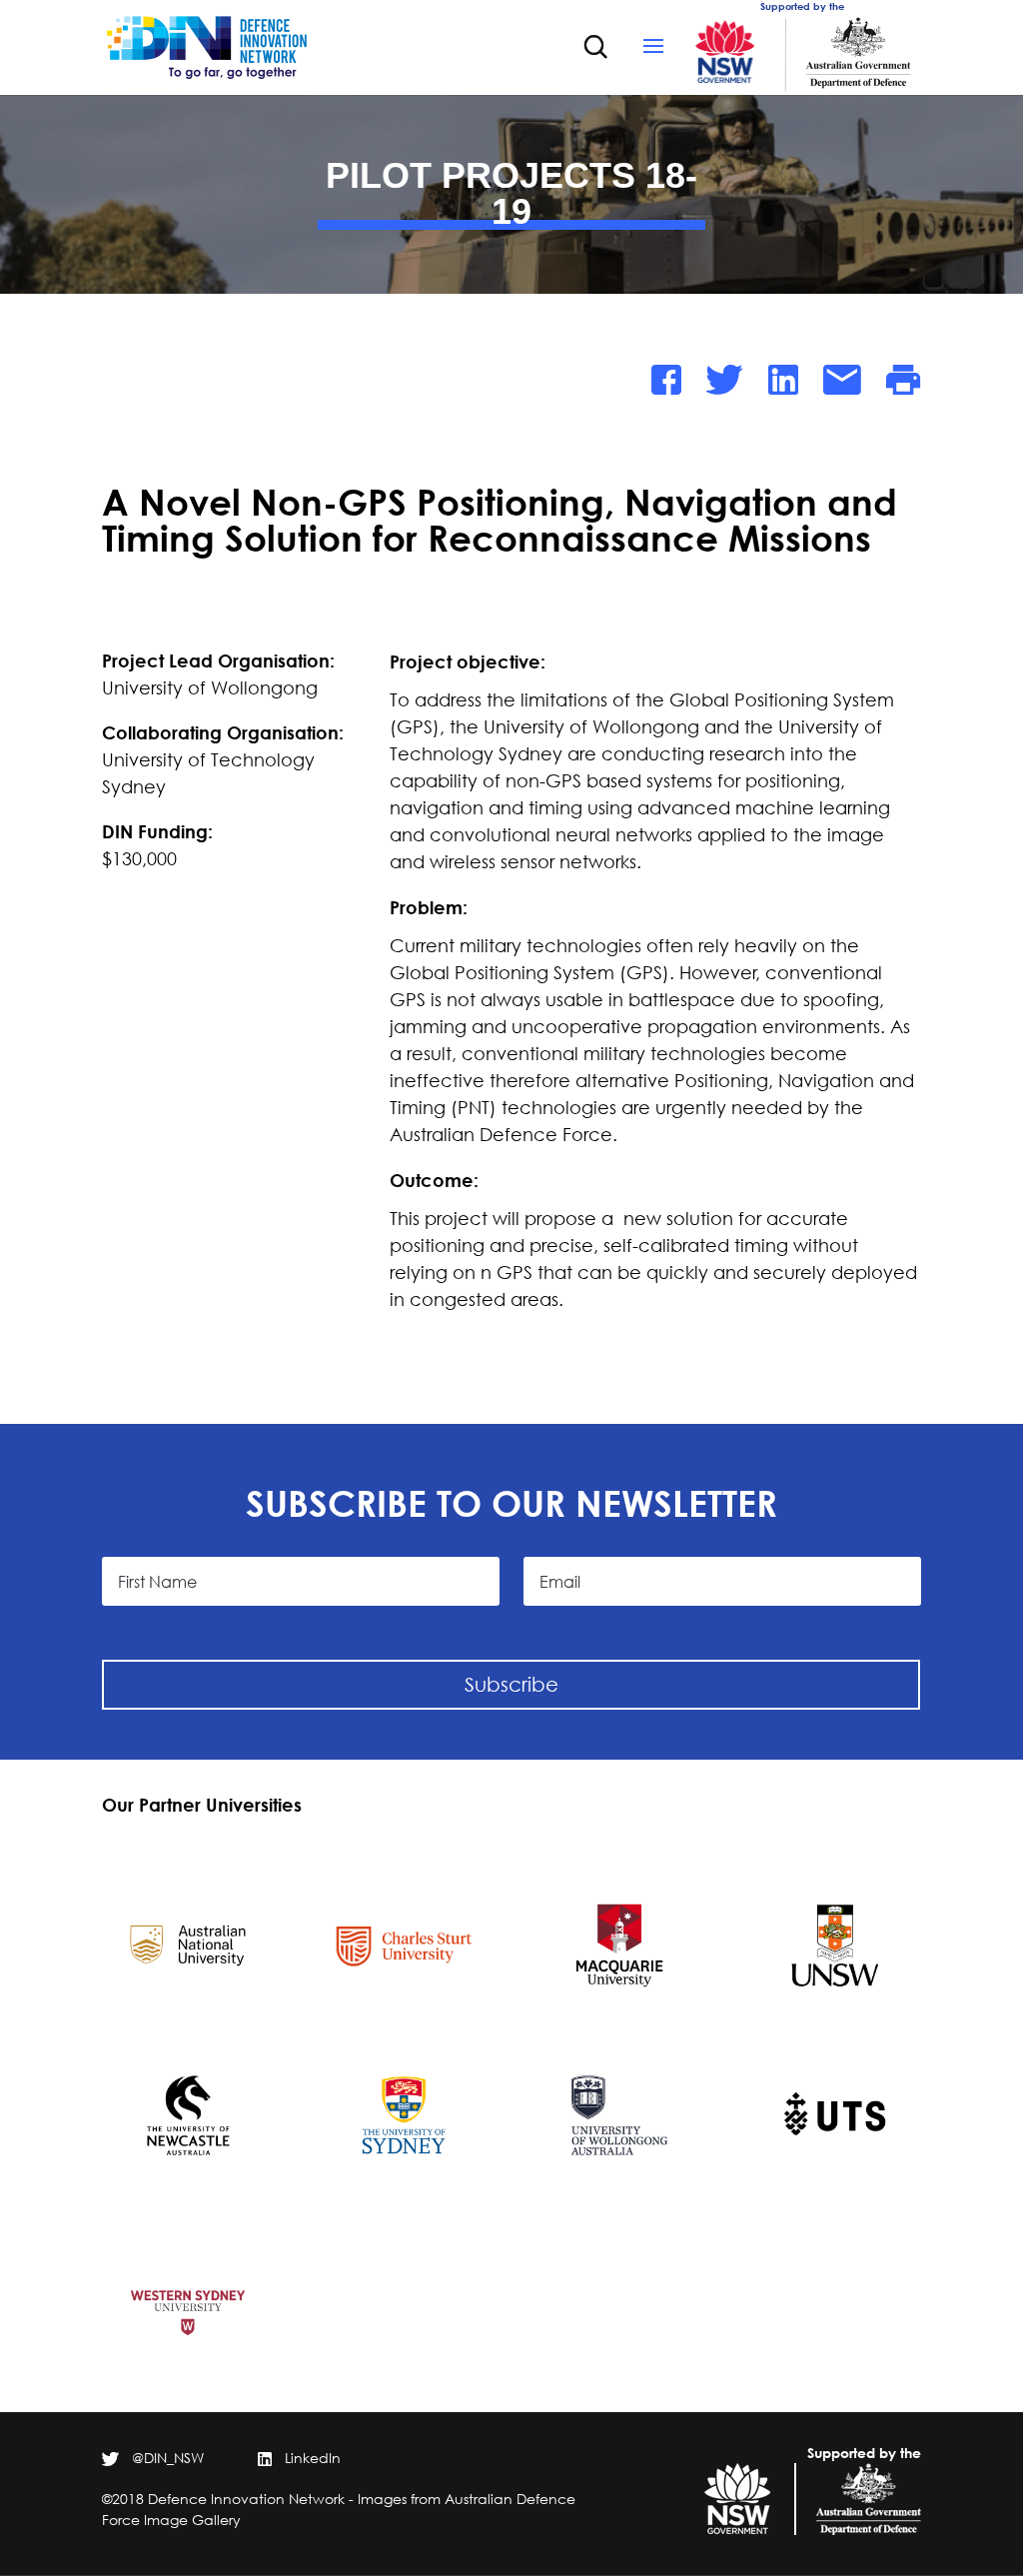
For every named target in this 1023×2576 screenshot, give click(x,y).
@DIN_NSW (168, 2458)
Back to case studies (224, 388)
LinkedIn (313, 2458)
